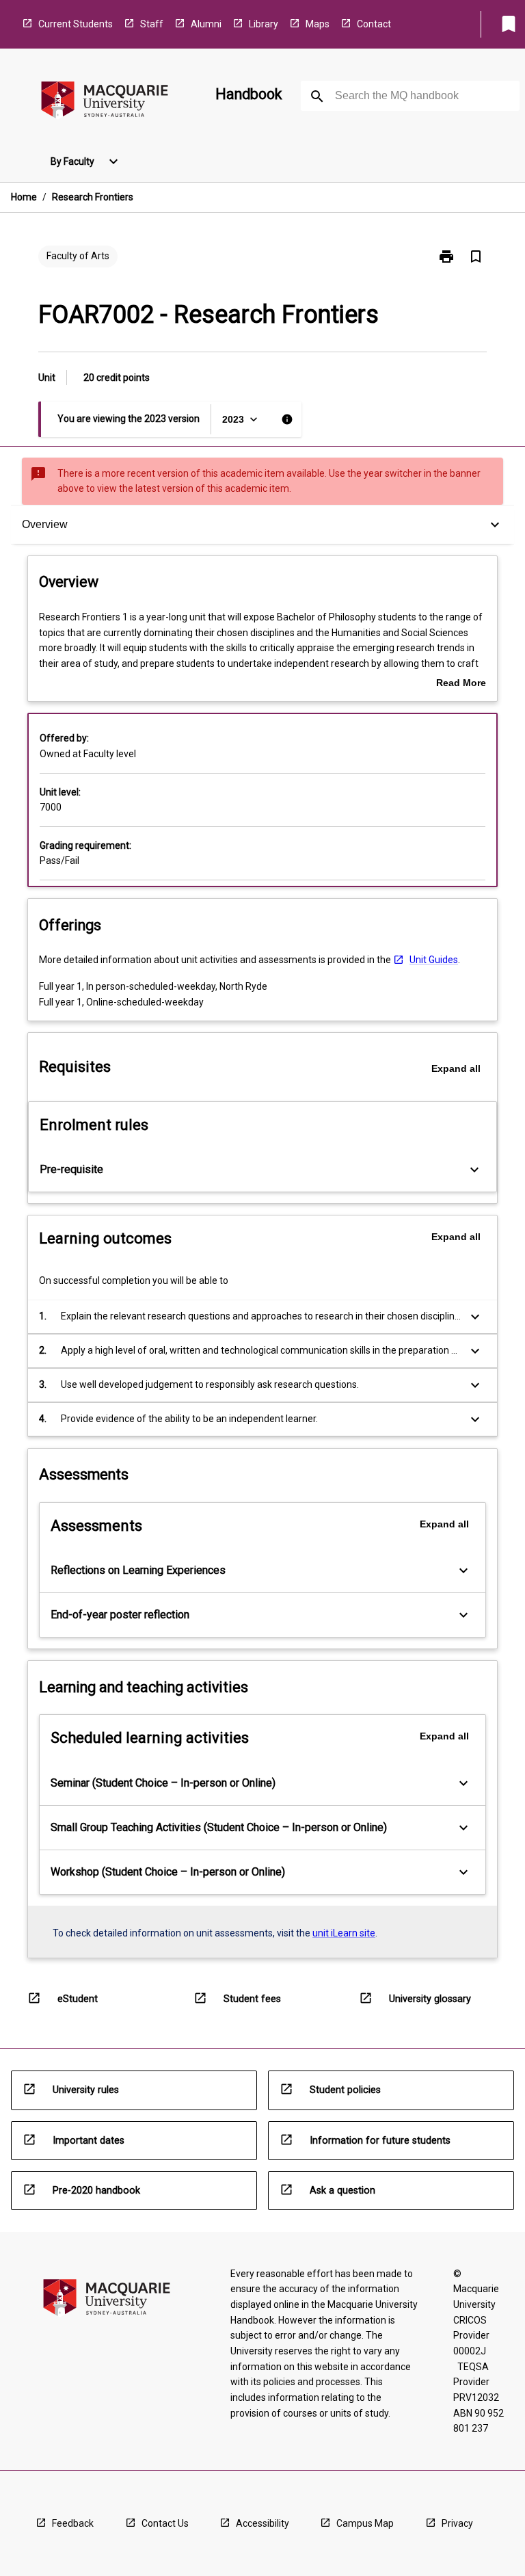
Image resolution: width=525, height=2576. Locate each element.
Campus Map (365, 2523)
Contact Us (165, 2523)
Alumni (206, 24)
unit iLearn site (344, 1933)
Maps (318, 24)
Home (24, 197)
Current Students (76, 24)
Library (264, 24)
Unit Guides (434, 960)
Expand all (456, 1068)
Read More (461, 684)
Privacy (457, 2523)
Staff (152, 24)
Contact (374, 24)
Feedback (73, 2523)
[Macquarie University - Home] (105, 102)
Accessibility (262, 2523)
